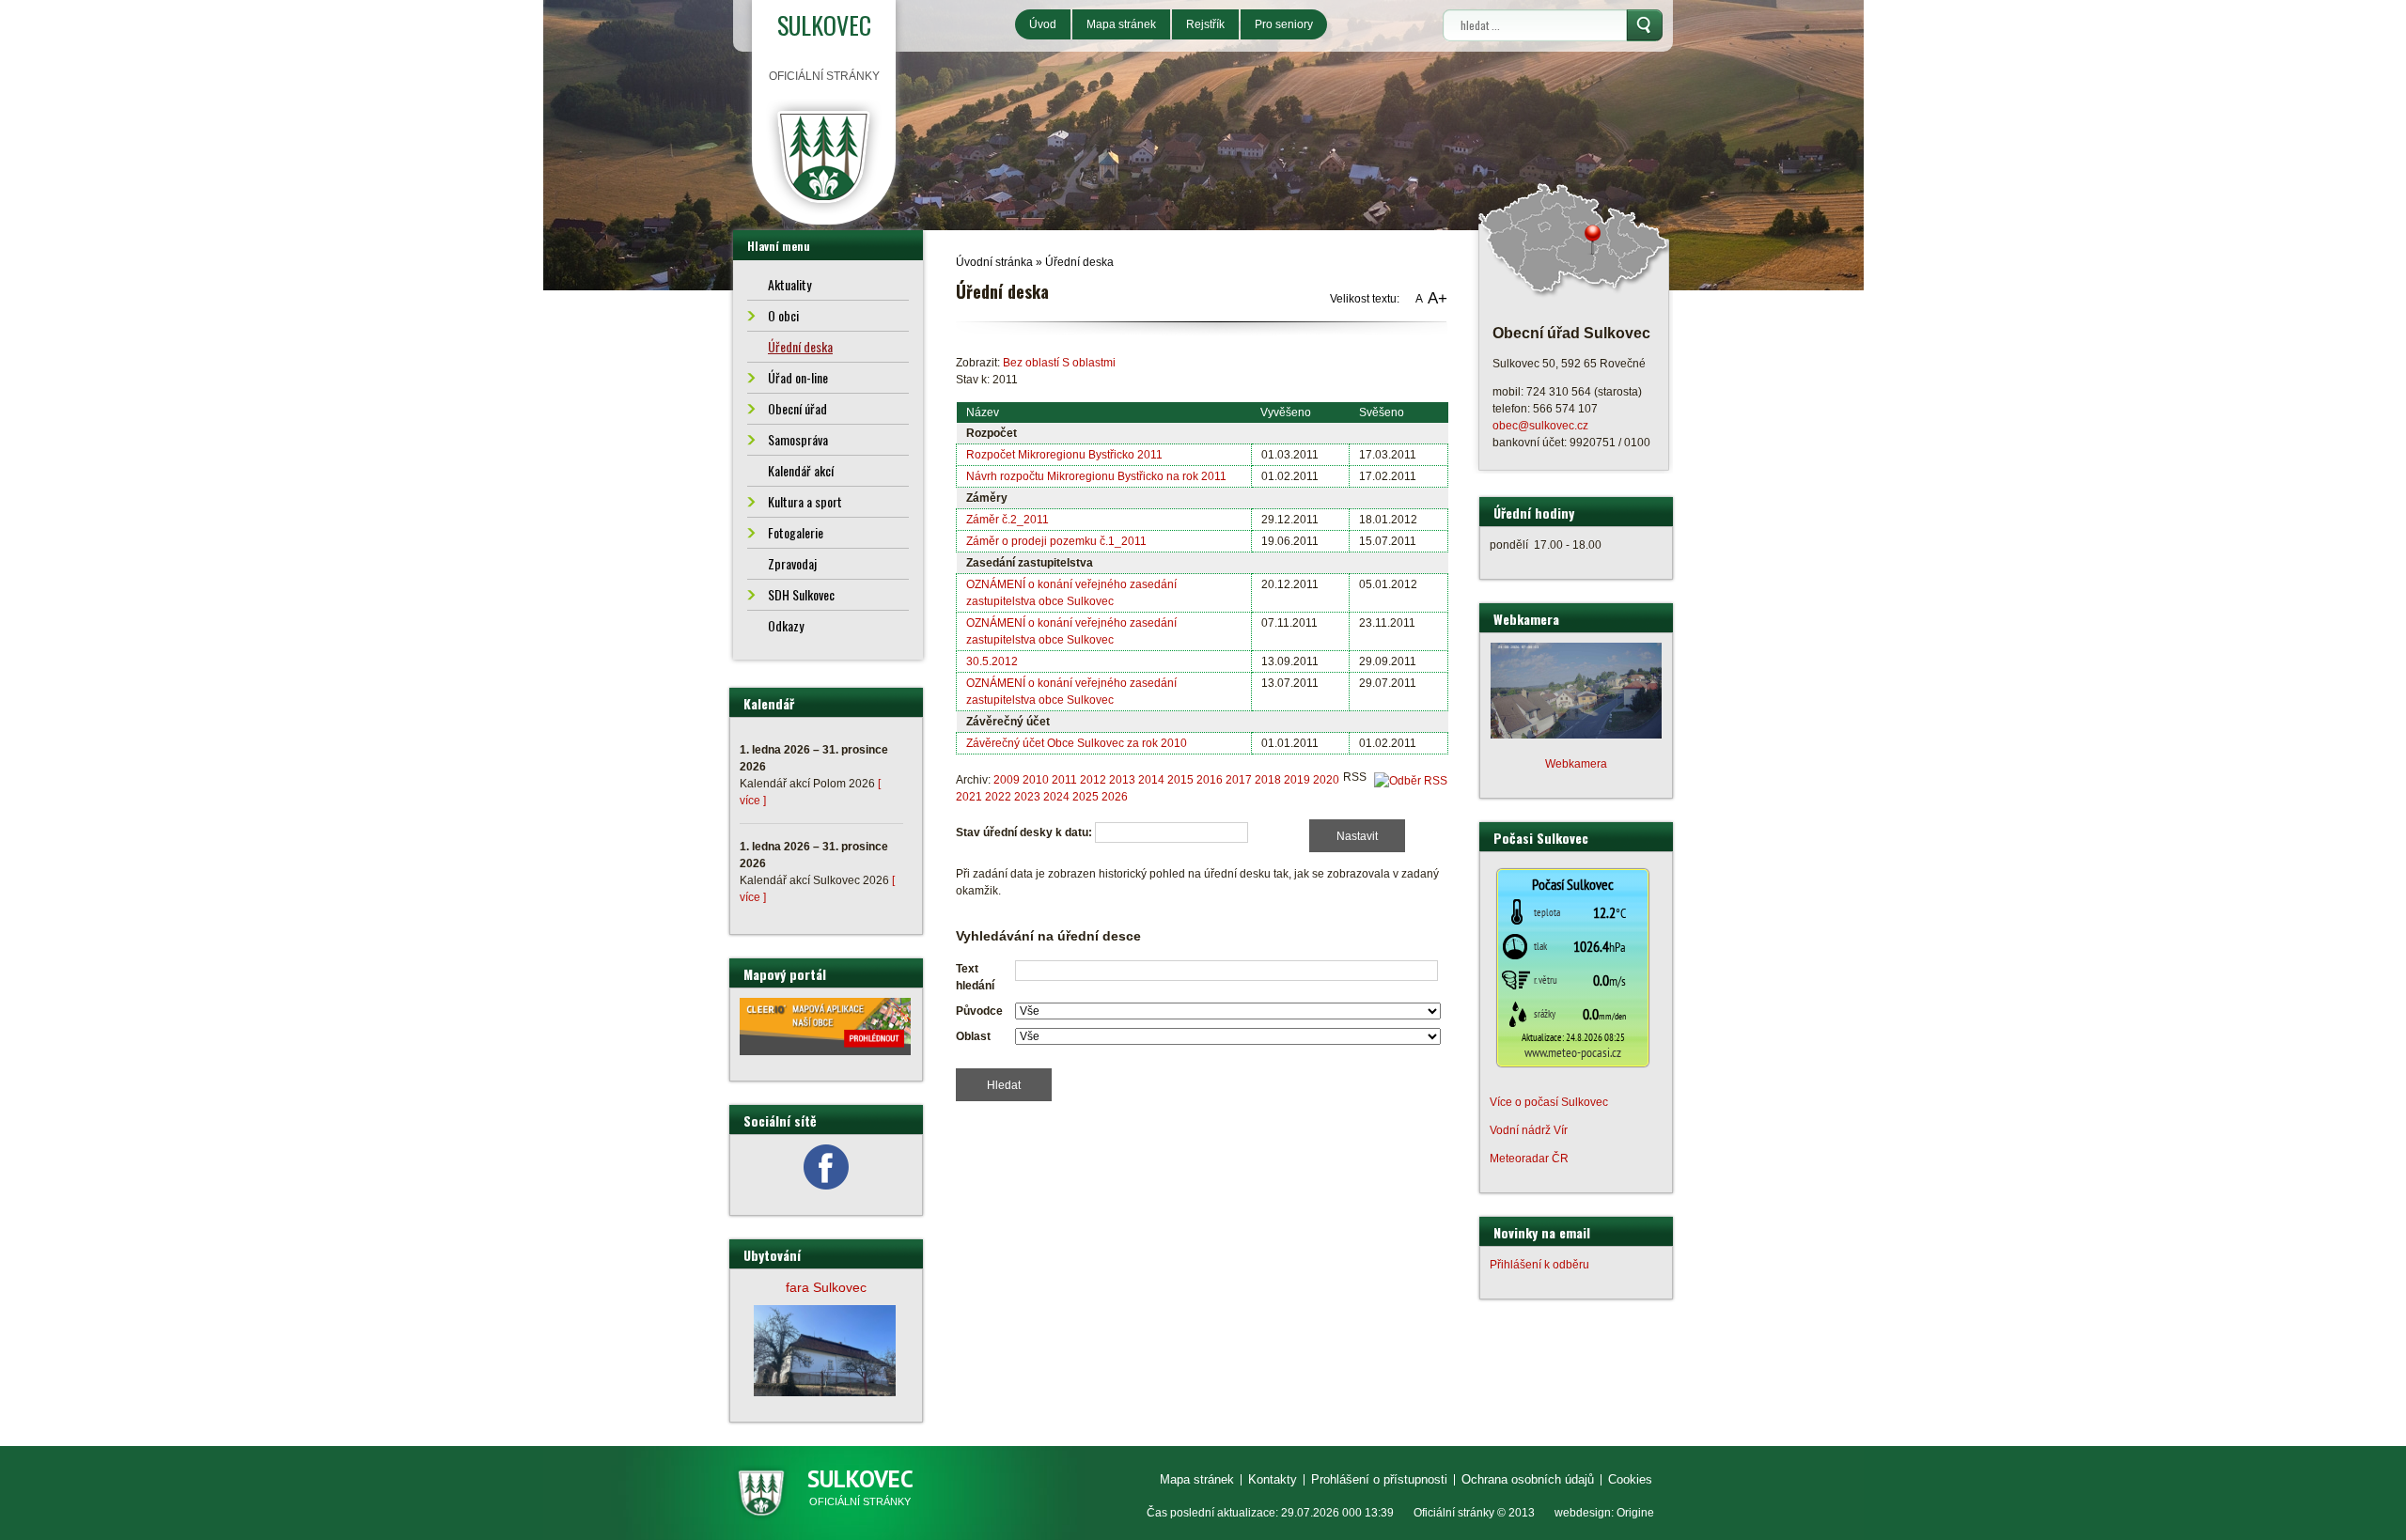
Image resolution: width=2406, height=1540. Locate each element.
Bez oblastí (1031, 363)
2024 (1056, 797)
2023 (1027, 797)
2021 (969, 797)
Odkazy (786, 625)
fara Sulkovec (826, 1287)
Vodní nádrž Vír (1529, 1130)
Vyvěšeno (1286, 412)
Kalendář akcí (801, 470)
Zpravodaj (792, 563)
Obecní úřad (797, 408)
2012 (1093, 780)
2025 (1086, 797)
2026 (1115, 797)
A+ (1437, 298)
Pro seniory (1284, 24)
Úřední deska (1079, 262)
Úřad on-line (798, 377)
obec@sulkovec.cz (1540, 426)
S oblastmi (1089, 363)
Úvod (1043, 24)
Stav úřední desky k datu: (1024, 832)
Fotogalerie (796, 532)
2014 (1151, 780)
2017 (1239, 780)
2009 (1007, 780)
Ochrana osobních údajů (1528, 1479)
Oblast (973, 1036)
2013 (1122, 780)
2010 (1036, 780)
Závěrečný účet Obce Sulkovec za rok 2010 (1077, 743)
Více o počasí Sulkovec (1549, 1102)
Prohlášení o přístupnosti (1379, 1479)
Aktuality (789, 284)
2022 (998, 797)
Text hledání (975, 977)
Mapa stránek (1121, 24)
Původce (979, 1011)
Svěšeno (1382, 412)
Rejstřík (1205, 24)
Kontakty (1273, 1479)
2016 (1210, 780)
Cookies (1630, 1479)
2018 (1268, 780)
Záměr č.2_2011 (1008, 520)
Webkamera (1576, 764)
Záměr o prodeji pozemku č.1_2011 (1056, 541)
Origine (1635, 1513)
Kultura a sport (805, 501)
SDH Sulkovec (801, 594)
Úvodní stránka (994, 262)
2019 (1297, 780)
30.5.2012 (992, 661)
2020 (1326, 780)
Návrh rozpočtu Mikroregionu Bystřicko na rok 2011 (1096, 476)
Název (983, 412)
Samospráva (798, 439)
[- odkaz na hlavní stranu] (824, 156)
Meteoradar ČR (1529, 1159)
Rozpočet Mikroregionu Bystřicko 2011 (1064, 455)
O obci (783, 315)
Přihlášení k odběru (1539, 1265)
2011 (1064, 780)
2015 (1180, 780)
